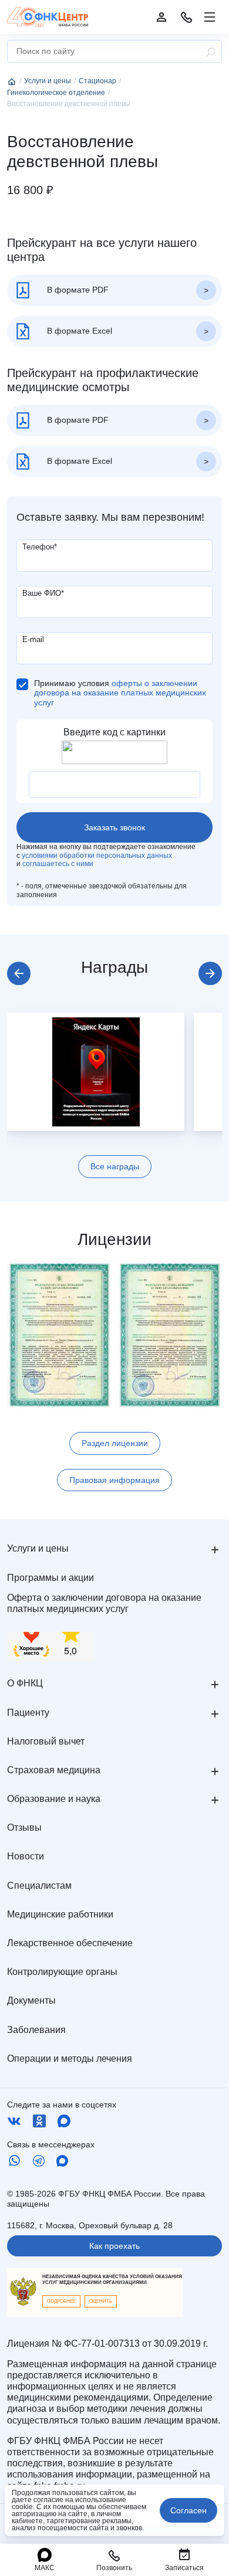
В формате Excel (78, 331)
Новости (26, 1856)
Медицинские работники (60, 1914)
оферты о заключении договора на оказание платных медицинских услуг (120, 693)
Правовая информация (114, 1480)
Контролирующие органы (62, 1972)
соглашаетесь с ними (58, 864)
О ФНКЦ (25, 1683)
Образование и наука (54, 1799)
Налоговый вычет (46, 1741)
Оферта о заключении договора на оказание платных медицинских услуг (104, 1603)
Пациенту (28, 1713)
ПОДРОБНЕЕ (61, 2301)
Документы (31, 2000)
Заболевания (36, 2030)
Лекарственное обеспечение (70, 1943)
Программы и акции (50, 1578)
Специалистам (39, 1886)
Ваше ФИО (43, 593)
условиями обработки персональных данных (97, 856)
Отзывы (24, 1827)
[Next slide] (210, 973)
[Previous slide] (19, 973)
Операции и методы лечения (70, 2059)
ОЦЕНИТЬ (101, 2301)
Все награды (115, 1166)
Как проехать (114, 2246)
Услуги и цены (38, 1548)
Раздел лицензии (115, 1443)
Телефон (40, 547)
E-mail (33, 639)
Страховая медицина (54, 1770)
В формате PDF (77, 290)
